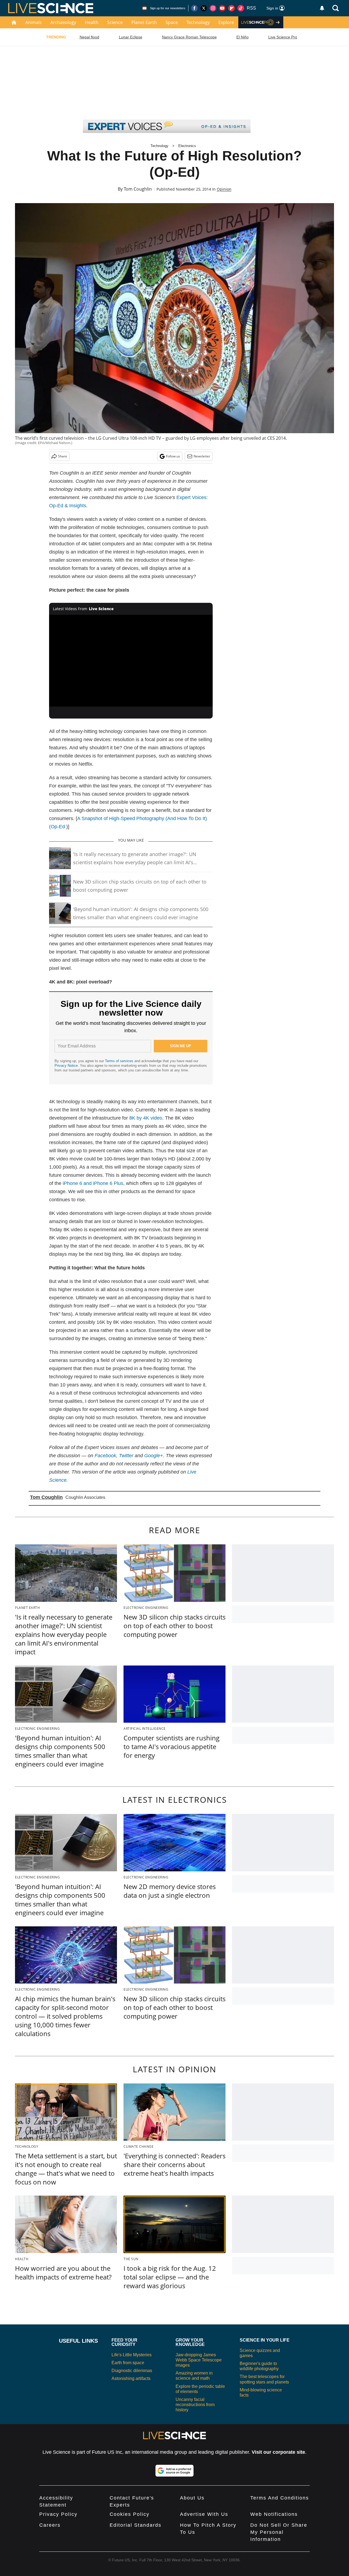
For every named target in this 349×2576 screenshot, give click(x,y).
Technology (198, 22)
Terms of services (120, 1061)
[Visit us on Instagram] (213, 8)
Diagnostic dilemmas (132, 2371)
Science (115, 22)
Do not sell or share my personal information (279, 2532)
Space (172, 22)
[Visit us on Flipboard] (231, 8)
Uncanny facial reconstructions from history (195, 2405)
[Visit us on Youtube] (222, 8)
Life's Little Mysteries (132, 2355)
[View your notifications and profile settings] (322, 8)
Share (63, 456)
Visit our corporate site (278, 2452)
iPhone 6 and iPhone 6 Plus (93, 1183)
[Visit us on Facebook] (194, 8)
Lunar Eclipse (131, 37)
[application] (131, 661)
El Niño (243, 37)
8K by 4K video (146, 1118)
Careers (50, 2525)
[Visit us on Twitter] (204, 8)
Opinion (224, 189)
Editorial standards (136, 2525)
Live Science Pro (283, 37)
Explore (226, 22)
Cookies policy (130, 2514)
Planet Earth (144, 22)
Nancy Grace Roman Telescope (189, 37)
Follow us (173, 456)
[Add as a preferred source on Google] (174, 2471)
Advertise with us (204, 2514)
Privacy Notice (66, 1066)
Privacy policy (58, 2514)
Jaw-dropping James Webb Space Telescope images (199, 2360)
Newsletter (202, 456)
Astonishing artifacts (131, 2378)
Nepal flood (89, 37)
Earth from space (128, 2363)
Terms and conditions (280, 2498)
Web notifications (274, 2514)
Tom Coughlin (138, 189)
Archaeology (63, 22)
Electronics (187, 146)
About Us (192, 2498)
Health (92, 22)
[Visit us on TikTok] (241, 8)
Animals (34, 22)
